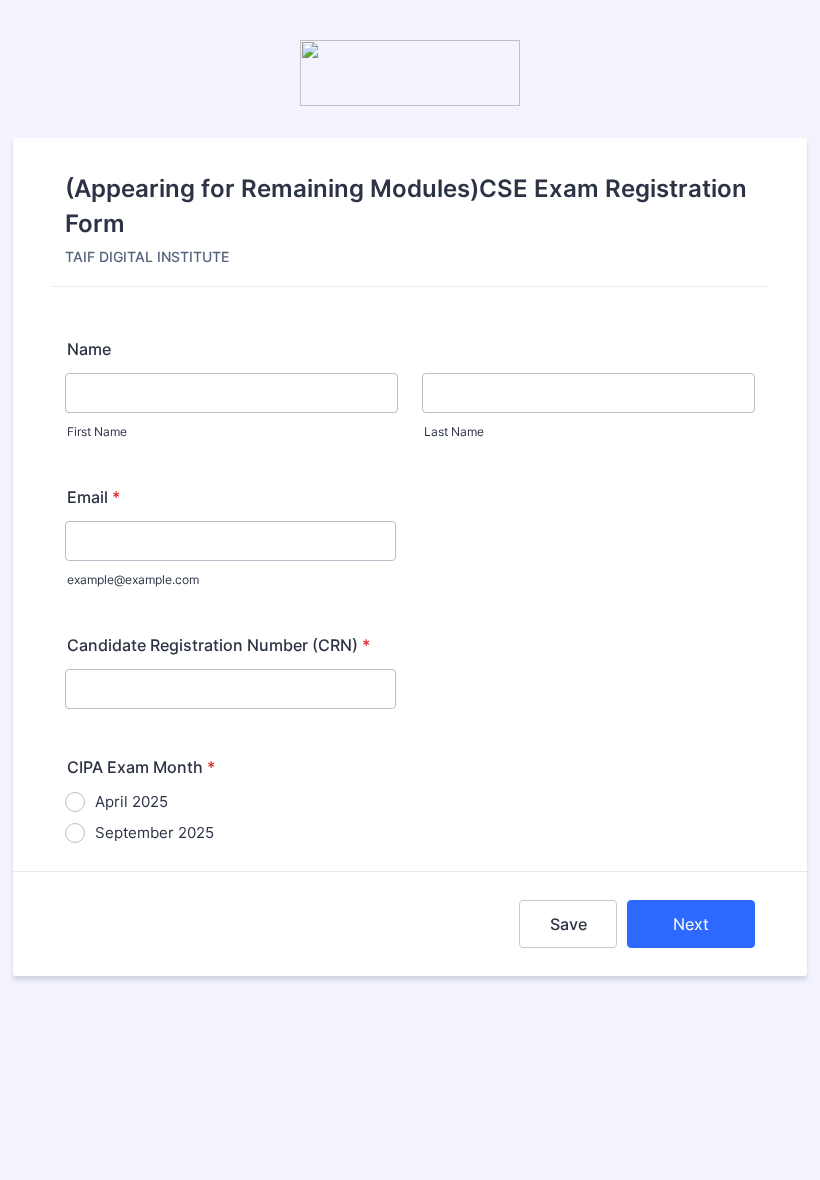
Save (568, 924)
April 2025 (131, 801)
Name (89, 349)
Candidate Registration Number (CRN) (218, 645)
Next (691, 924)
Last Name (454, 431)
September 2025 (154, 832)
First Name (97, 431)
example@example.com (133, 579)
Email (93, 497)
